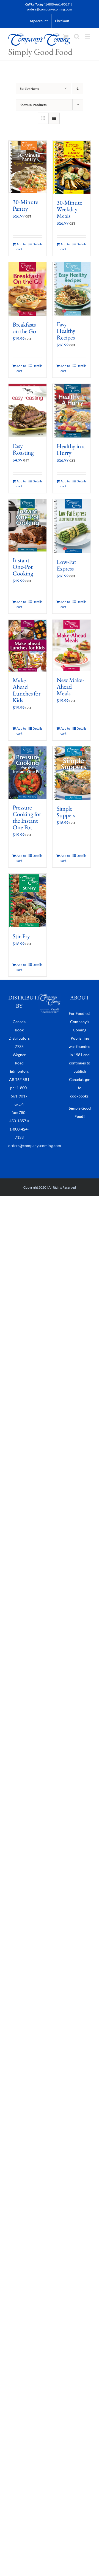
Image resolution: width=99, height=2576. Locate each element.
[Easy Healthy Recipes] (71, 289)
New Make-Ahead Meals (70, 687)
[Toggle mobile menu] (88, 36)
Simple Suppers (66, 812)
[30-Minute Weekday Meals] (71, 167)
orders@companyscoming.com (50, 9)
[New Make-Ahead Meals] (71, 646)
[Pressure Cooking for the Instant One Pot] (28, 773)
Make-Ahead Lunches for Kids (27, 690)
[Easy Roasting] (28, 411)
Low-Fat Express (66, 565)
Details (37, 244)
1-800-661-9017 (57, 4)
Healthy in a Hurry (71, 449)
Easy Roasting (23, 449)
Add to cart (21, 247)
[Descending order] (78, 89)
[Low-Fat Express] (71, 526)
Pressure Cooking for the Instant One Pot (27, 817)
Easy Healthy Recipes (66, 331)
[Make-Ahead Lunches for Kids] (28, 646)
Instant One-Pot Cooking (23, 567)
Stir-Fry (21, 936)
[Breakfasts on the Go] (28, 289)
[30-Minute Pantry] (28, 167)
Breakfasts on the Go (24, 328)
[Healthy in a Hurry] (71, 411)
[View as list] (54, 118)
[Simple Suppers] (71, 773)
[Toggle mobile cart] (66, 36)
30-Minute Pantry (25, 205)
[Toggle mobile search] (77, 36)
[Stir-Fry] (28, 901)
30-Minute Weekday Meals (69, 209)
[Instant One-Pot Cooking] (28, 525)
